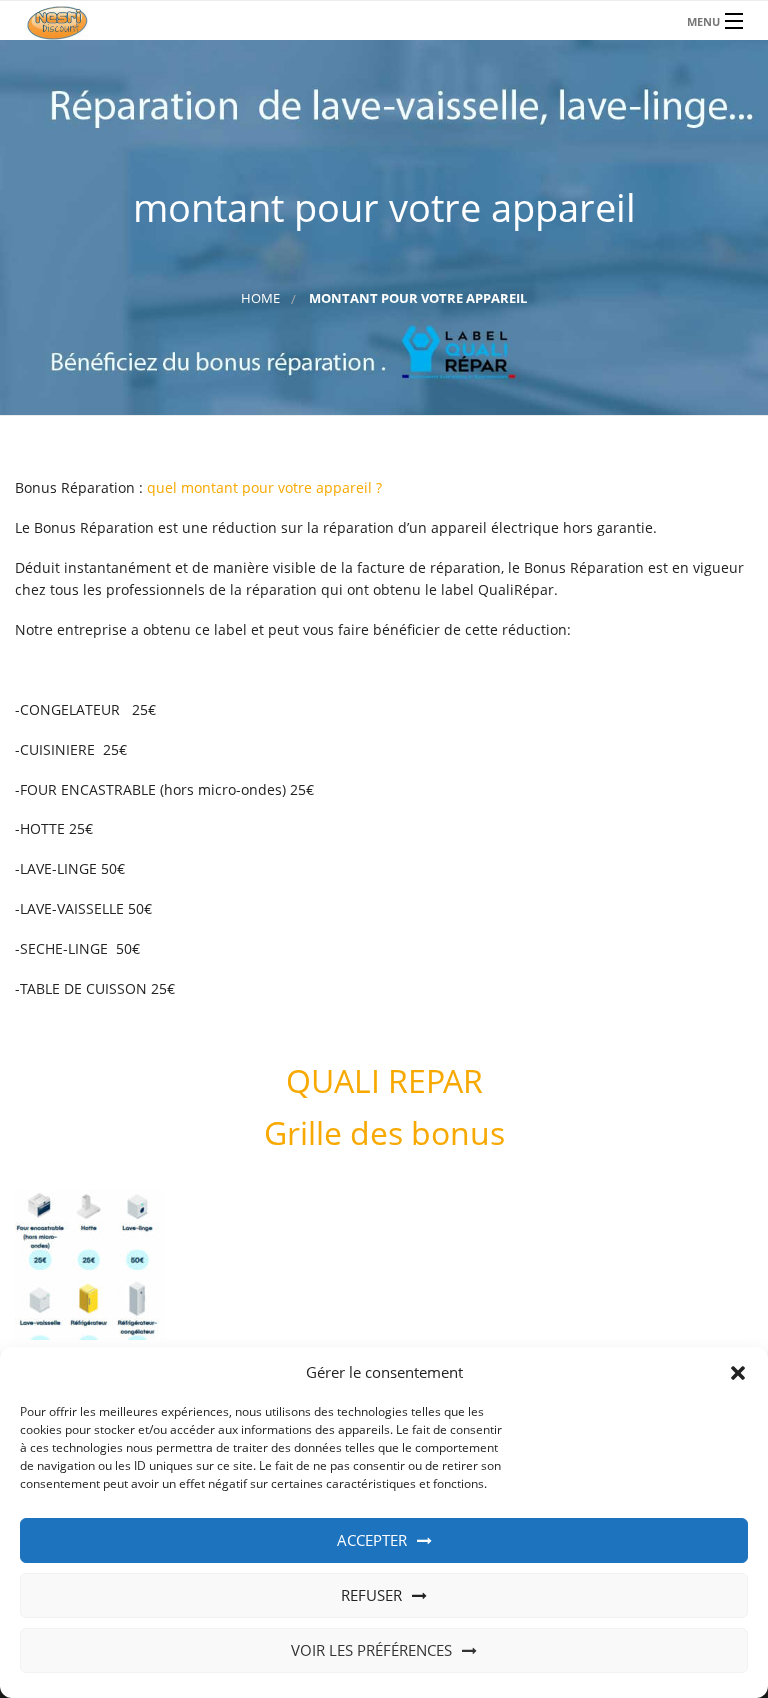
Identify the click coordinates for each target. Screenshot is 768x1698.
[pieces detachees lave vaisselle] (384, 20)
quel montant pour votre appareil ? (264, 487)
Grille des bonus (384, 1132)
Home (260, 298)
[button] (738, 1373)
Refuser (371, 1595)
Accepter (372, 1540)
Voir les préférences (371, 1650)
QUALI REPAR (384, 1080)
